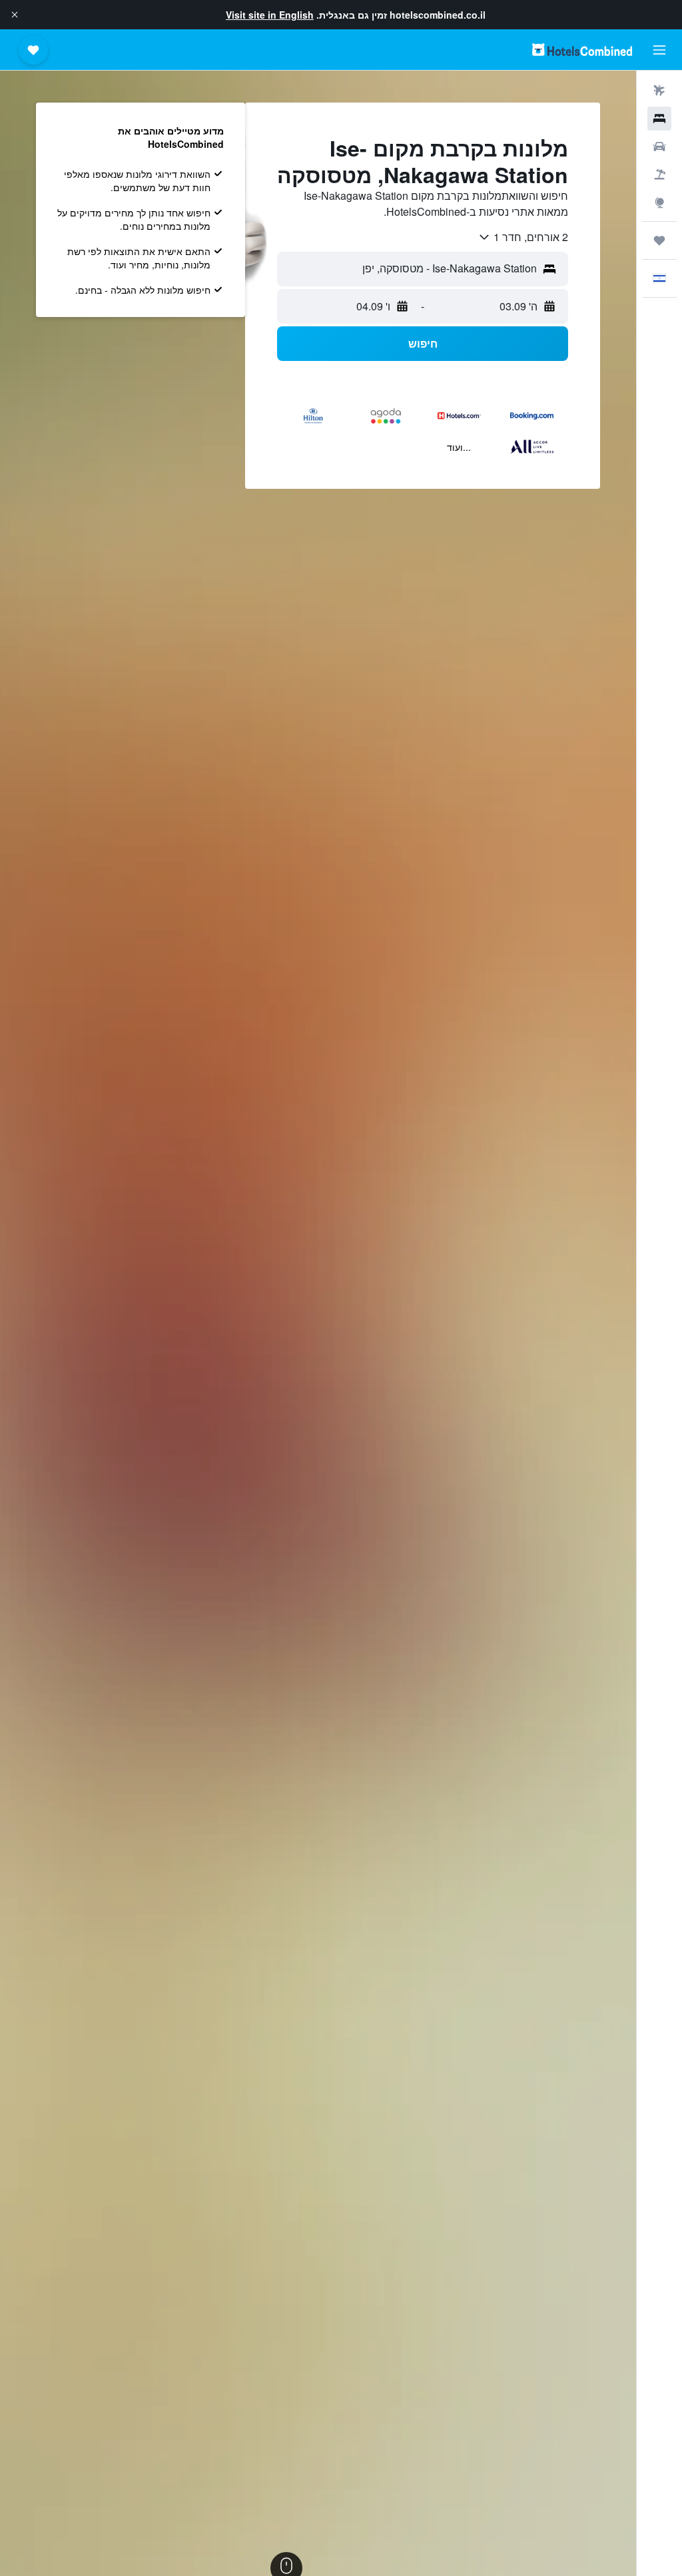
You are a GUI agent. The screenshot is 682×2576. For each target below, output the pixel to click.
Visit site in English (270, 15)
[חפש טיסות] (659, 91)
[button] (15, 15)
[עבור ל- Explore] (659, 202)
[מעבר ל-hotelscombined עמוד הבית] (582, 50)
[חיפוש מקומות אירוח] (659, 119)
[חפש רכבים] (659, 147)
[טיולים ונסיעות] (659, 240)
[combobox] (523, 237)
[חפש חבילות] (659, 174)
